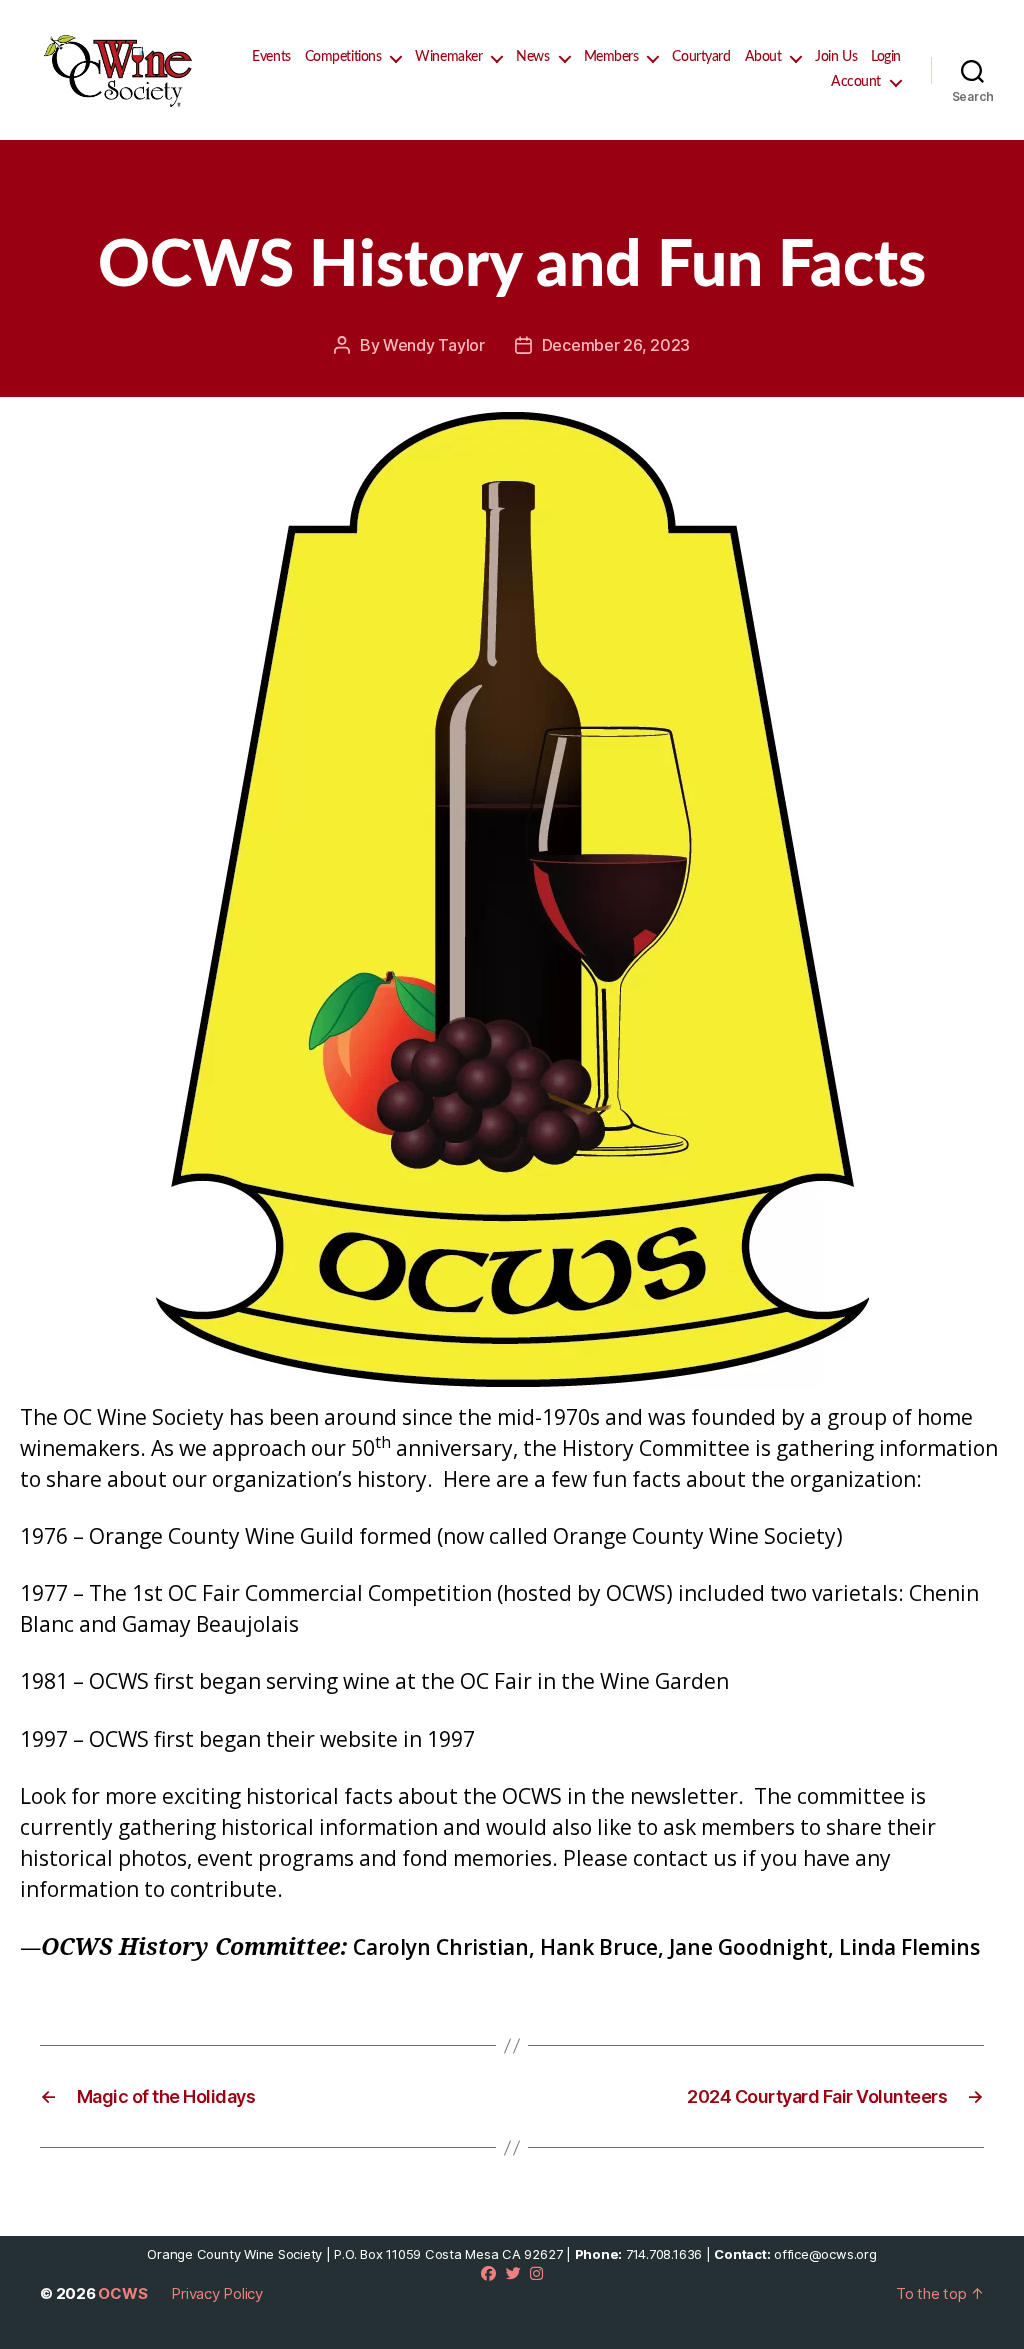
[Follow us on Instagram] (536, 2273)
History (512, 189)
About (763, 57)
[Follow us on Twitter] (513, 2273)
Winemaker (448, 57)
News (532, 57)
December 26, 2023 (616, 345)
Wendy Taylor (434, 345)
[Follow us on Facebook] (488, 2273)
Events (271, 57)
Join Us (836, 57)
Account (856, 82)
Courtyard (701, 57)
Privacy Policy (217, 2293)
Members (611, 57)
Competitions (343, 57)
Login (886, 57)
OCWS (122, 2293)
